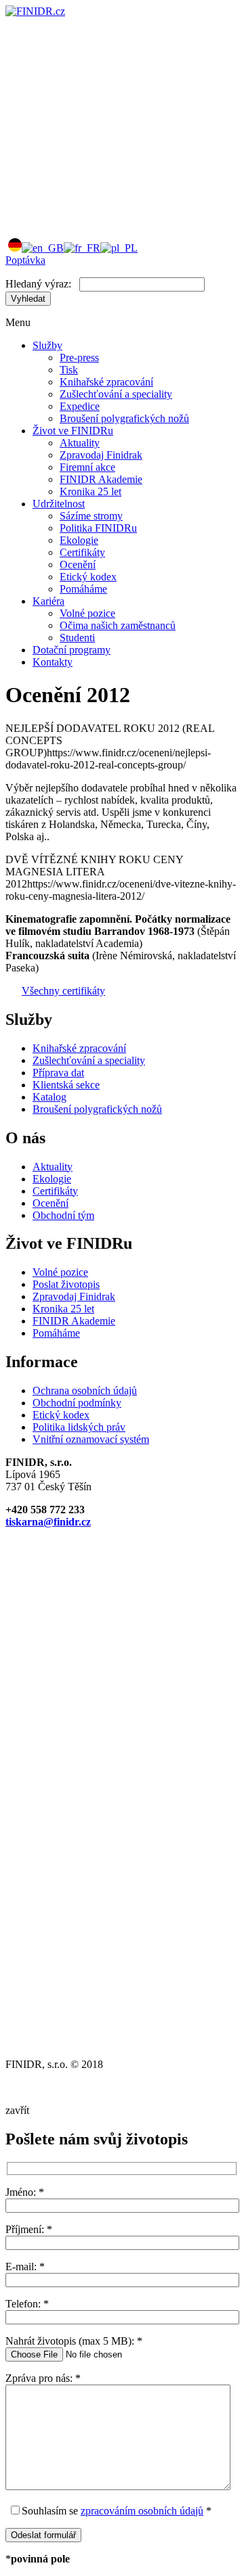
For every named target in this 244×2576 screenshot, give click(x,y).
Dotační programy (72, 650)
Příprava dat (58, 1073)
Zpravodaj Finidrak (101, 455)
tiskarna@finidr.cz (48, 1522)
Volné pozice (87, 613)
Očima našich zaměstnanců (118, 625)
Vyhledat (28, 299)
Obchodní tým (63, 1215)
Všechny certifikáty (63, 991)
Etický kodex (88, 577)
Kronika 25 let (90, 491)
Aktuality (80, 443)
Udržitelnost (59, 504)
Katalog (49, 1097)
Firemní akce (87, 467)
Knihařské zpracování (106, 382)
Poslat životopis (66, 1284)
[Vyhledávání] (107, 220)
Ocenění (78, 565)
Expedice (80, 406)
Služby (47, 345)
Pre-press (79, 358)
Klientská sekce (66, 1085)
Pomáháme (83, 589)
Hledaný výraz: (38, 284)
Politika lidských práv (79, 1427)
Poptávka (25, 260)
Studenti (77, 638)
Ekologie (79, 540)
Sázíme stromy (91, 516)
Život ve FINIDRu (73, 431)
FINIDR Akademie (101, 479)
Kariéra (48, 601)
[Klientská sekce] (107, 115)
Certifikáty (82, 552)
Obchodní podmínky (77, 1403)
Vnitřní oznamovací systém (91, 1439)
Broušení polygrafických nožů (124, 418)
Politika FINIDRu (98, 528)
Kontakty (53, 662)
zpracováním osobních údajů (142, 2511)
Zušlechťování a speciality (116, 394)
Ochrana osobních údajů (85, 1390)
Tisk (69, 370)
